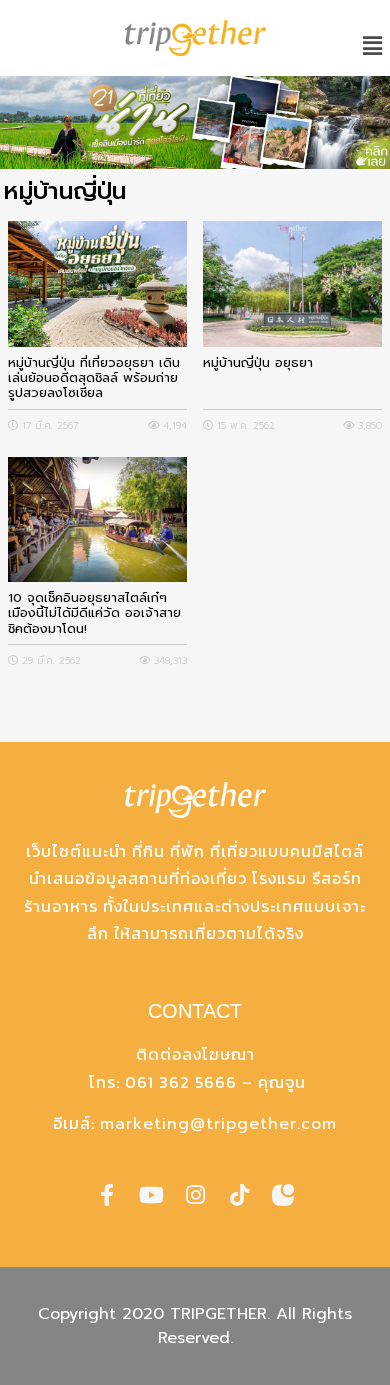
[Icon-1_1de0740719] (283, 1195)
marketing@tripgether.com (218, 1124)
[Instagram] (195, 1195)
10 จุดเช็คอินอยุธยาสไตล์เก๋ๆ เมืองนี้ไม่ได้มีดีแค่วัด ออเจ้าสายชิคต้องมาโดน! (94, 613)
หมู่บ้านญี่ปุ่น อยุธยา (258, 363)
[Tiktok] (239, 1195)
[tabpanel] (195, 122)
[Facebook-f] (107, 1195)
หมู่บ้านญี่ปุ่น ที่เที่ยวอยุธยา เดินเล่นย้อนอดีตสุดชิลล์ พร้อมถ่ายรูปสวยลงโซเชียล (94, 378)
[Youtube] (151, 1195)
